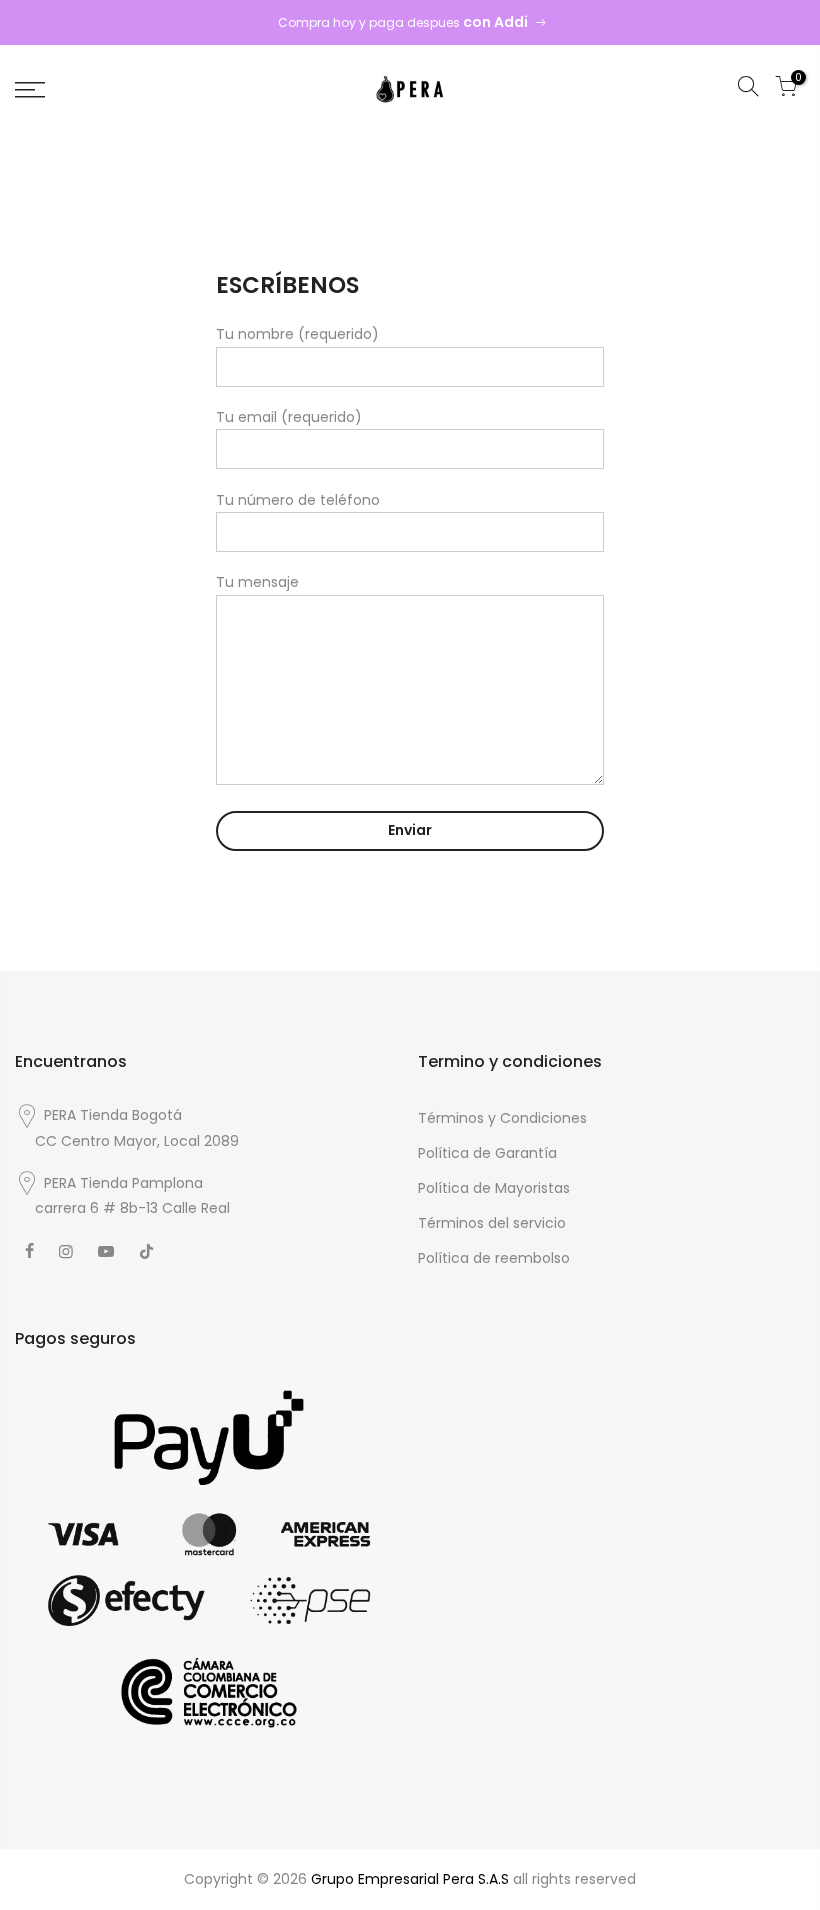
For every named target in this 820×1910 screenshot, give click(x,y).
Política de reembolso (494, 1258)
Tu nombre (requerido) (297, 334)
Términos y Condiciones (502, 1118)
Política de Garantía (487, 1153)
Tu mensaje (257, 582)
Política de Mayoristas (494, 1188)
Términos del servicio (492, 1223)
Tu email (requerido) (289, 417)
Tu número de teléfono (298, 500)
